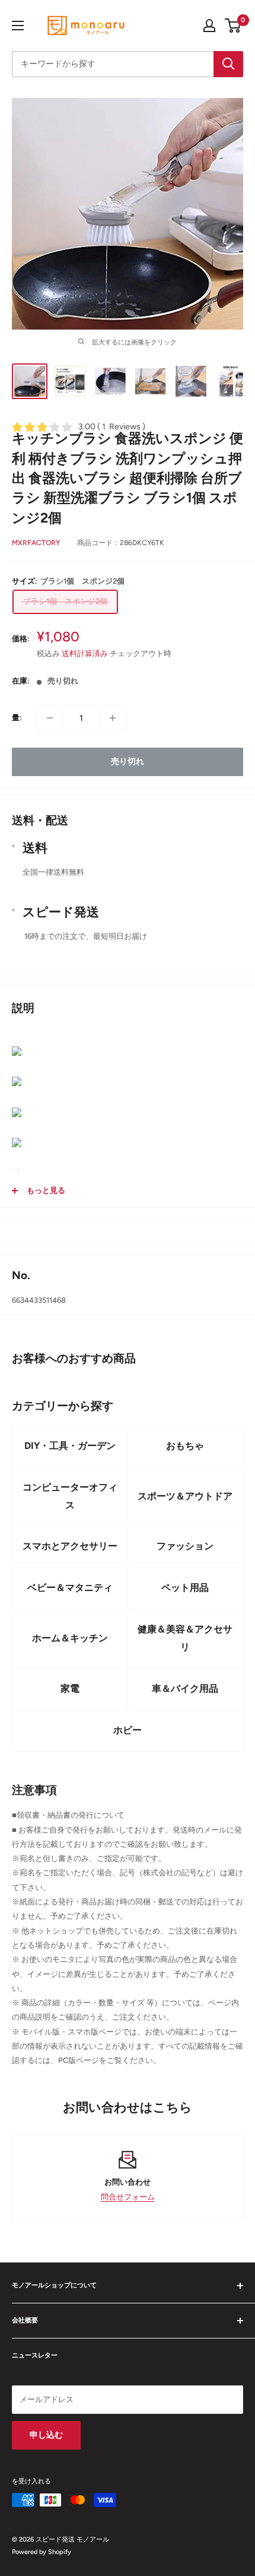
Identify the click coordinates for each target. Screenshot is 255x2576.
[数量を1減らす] (50, 718)
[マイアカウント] (209, 26)
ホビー (128, 1730)
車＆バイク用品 (185, 1689)
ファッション (185, 1546)
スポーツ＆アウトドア (185, 1496)
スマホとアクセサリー (70, 1546)
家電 (70, 1689)
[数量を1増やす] (113, 718)
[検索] (228, 64)
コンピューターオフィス (70, 1496)
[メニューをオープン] (18, 26)
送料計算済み (85, 654)
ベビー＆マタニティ (70, 1588)
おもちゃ (185, 1446)
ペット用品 (185, 1588)
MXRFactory (36, 543)
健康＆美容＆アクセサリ (185, 1638)
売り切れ (128, 762)
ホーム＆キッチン (70, 1638)
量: (17, 718)
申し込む (46, 2435)
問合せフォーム (128, 2197)
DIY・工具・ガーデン (70, 1446)
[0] (233, 26)
